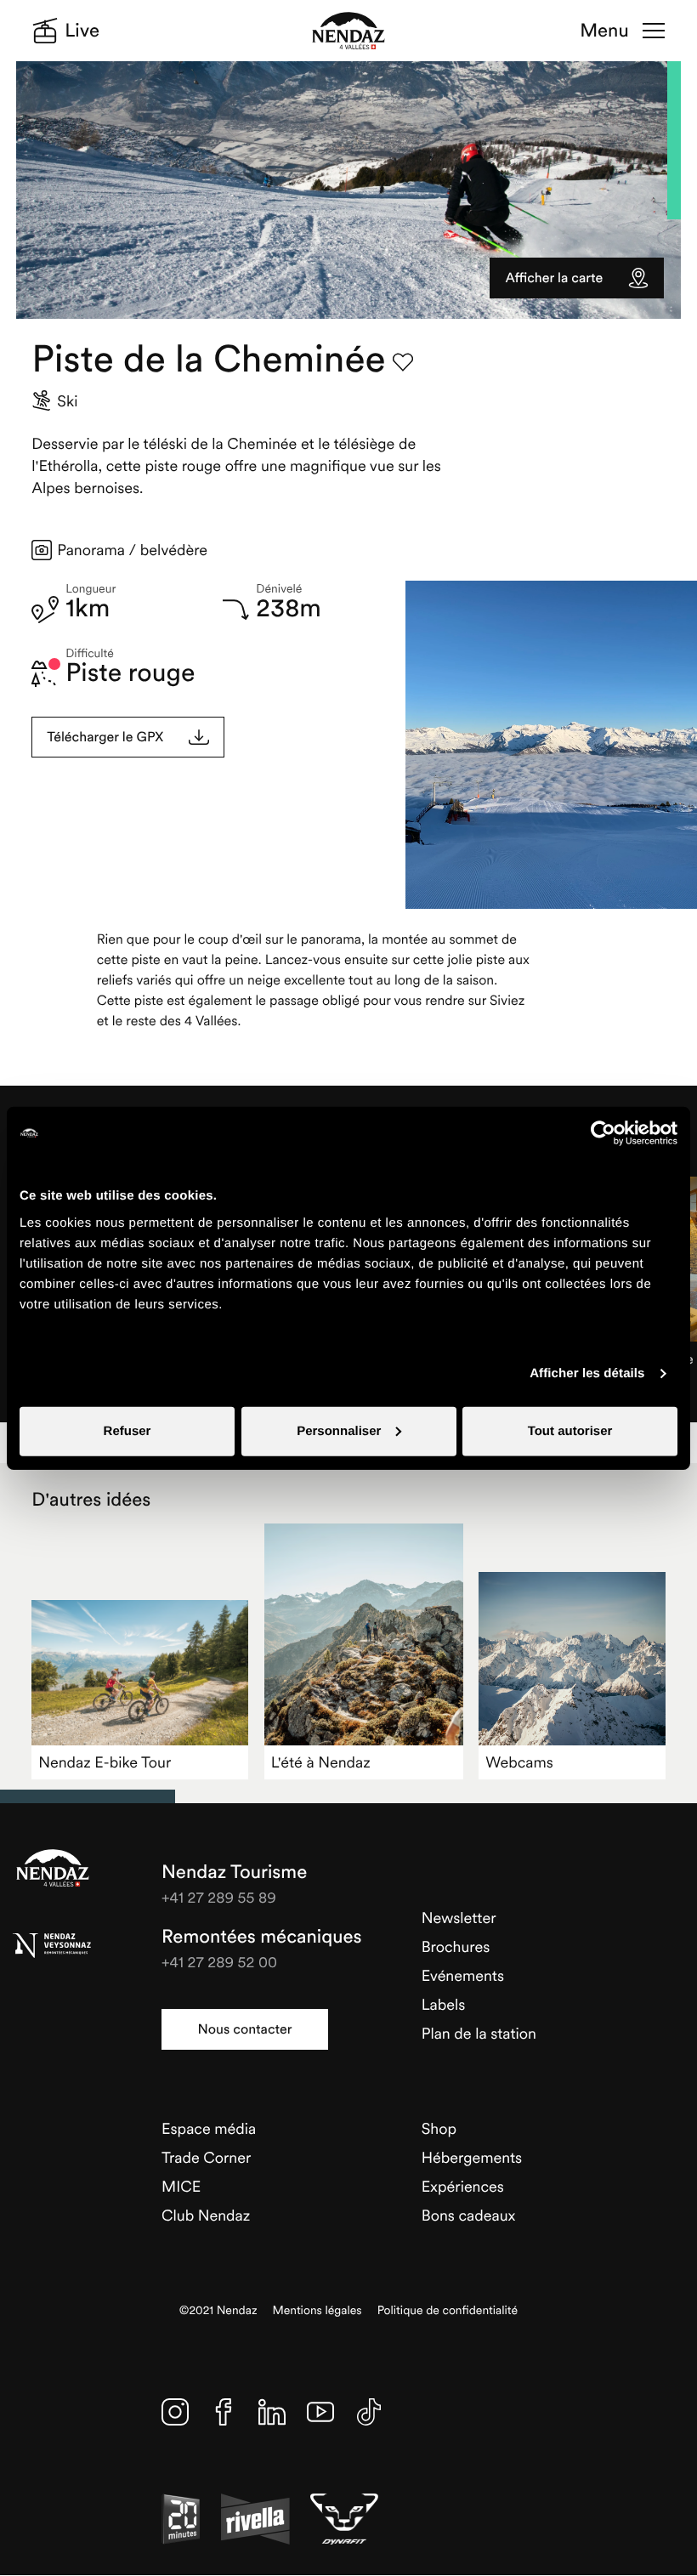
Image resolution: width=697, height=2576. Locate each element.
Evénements (463, 1975)
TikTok (369, 2412)
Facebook (224, 2412)
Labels (444, 2004)
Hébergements (472, 2157)
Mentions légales (317, 2310)
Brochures (456, 1946)
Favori (403, 362)
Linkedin (272, 2412)
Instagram (175, 2412)
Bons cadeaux (469, 2215)
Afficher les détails (587, 1373)
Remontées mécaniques (261, 1937)
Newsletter (459, 1918)
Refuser (127, 1430)
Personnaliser (339, 1430)
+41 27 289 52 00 (219, 1962)
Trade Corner (206, 2157)
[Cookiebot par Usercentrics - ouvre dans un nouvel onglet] (603, 1133)
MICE (181, 2186)
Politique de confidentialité (448, 2310)
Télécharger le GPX (105, 737)
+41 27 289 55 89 (219, 1897)
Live (82, 31)
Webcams (519, 1762)
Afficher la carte (554, 278)
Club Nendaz (206, 2215)
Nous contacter (245, 2029)
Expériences (463, 2186)
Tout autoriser (570, 1430)
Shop (439, 2128)
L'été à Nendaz (321, 1762)
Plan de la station (479, 2033)
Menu (604, 31)
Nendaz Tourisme (53, 1868)
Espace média (209, 2128)
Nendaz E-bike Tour (105, 1762)
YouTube (320, 2412)
